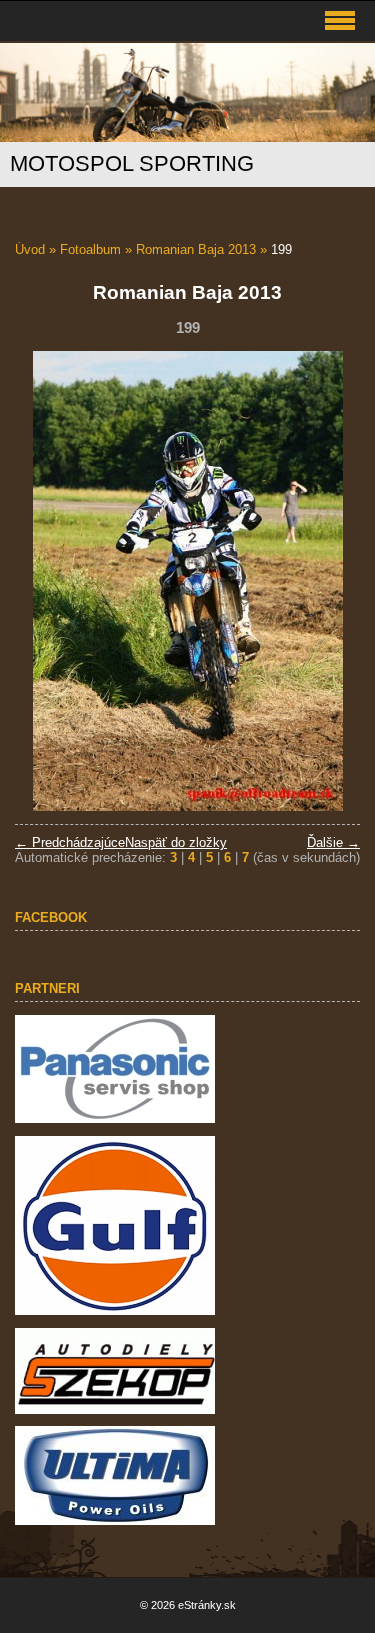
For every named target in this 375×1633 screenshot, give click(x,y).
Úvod (30, 249)
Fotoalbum (90, 249)
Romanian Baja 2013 (196, 249)
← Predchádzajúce (70, 842)
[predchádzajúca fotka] (47, 581)
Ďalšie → (333, 842)
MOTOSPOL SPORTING (132, 163)
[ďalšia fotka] (327, 581)
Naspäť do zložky (176, 842)
